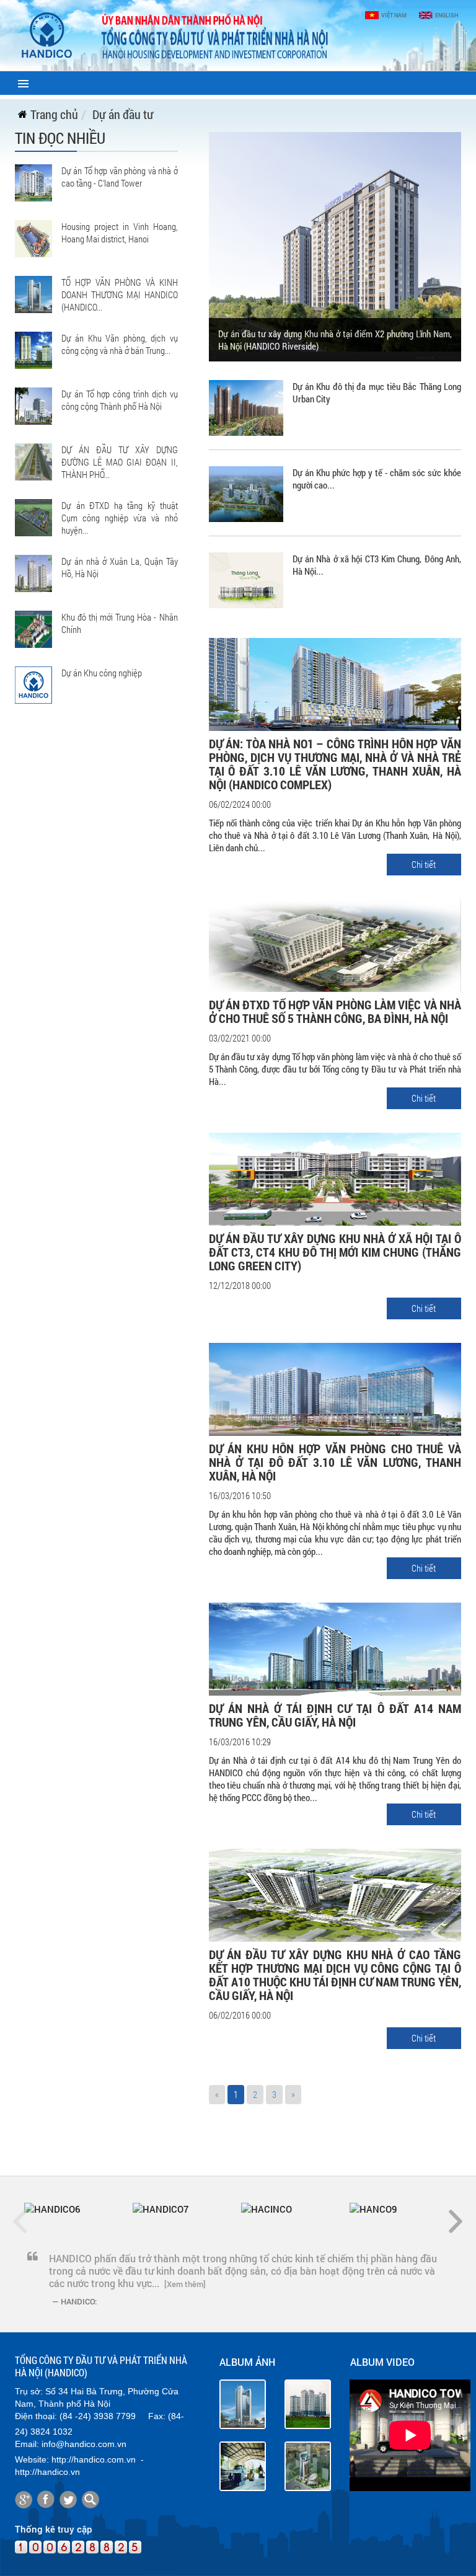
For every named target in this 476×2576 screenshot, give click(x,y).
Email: (27, 2444)
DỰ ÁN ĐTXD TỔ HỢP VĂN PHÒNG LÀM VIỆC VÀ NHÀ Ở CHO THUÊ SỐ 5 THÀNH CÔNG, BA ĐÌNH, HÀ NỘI (335, 1011)
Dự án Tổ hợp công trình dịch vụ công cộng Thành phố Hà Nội (120, 400)
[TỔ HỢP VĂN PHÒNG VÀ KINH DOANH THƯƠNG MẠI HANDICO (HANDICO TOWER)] (33, 293)
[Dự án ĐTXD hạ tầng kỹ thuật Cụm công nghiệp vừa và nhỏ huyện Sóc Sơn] (33, 516)
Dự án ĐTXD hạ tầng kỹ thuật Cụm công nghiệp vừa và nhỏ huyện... (120, 518)
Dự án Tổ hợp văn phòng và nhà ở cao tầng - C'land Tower (120, 177)
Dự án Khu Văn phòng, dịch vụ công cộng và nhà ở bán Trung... (120, 344)
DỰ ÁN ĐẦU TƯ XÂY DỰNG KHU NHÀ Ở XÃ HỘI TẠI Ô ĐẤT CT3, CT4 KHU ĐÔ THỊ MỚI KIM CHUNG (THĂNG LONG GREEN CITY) (335, 1252)
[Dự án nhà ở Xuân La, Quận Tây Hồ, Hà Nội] (33, 572)
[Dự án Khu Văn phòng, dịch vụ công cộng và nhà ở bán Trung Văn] (33, 349)
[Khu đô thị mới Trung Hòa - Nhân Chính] (33, 628)
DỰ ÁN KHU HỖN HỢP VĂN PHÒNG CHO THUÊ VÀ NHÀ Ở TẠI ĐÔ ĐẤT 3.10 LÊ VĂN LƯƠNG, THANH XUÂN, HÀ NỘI (335, 1462)
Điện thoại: (36, 2416)
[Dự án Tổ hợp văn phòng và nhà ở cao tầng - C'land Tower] (33, 182)
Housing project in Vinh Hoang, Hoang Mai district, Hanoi (120, 232)
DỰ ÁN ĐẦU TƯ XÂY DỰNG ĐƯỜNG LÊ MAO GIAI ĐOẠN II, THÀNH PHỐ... (120, 462)
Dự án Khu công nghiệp (102, 673)
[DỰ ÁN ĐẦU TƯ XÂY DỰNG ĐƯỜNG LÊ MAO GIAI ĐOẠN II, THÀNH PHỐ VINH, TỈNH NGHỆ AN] (33, 461)
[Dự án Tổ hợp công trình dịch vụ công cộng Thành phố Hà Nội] (33, 405)
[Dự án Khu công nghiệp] (33, 684)
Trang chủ (54, 114)
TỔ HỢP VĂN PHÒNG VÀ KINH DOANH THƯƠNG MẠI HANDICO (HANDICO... (120, 294)
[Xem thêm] (185, 2284)
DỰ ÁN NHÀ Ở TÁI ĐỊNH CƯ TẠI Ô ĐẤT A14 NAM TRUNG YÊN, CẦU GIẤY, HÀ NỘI (335, 1715)
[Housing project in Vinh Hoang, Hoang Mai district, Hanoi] (33, 237)
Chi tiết (424, 864)
